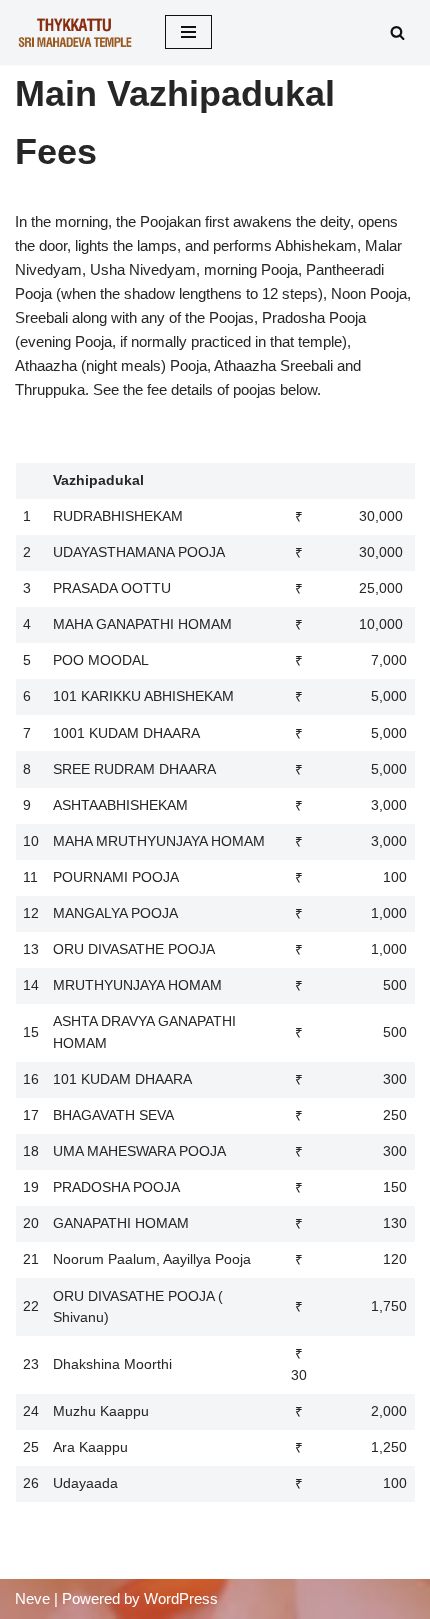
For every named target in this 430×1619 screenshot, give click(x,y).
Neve (32, 1598)
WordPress (181, 1598)
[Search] (397, 32)
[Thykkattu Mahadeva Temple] (75, 32)
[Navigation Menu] (188, 32)
